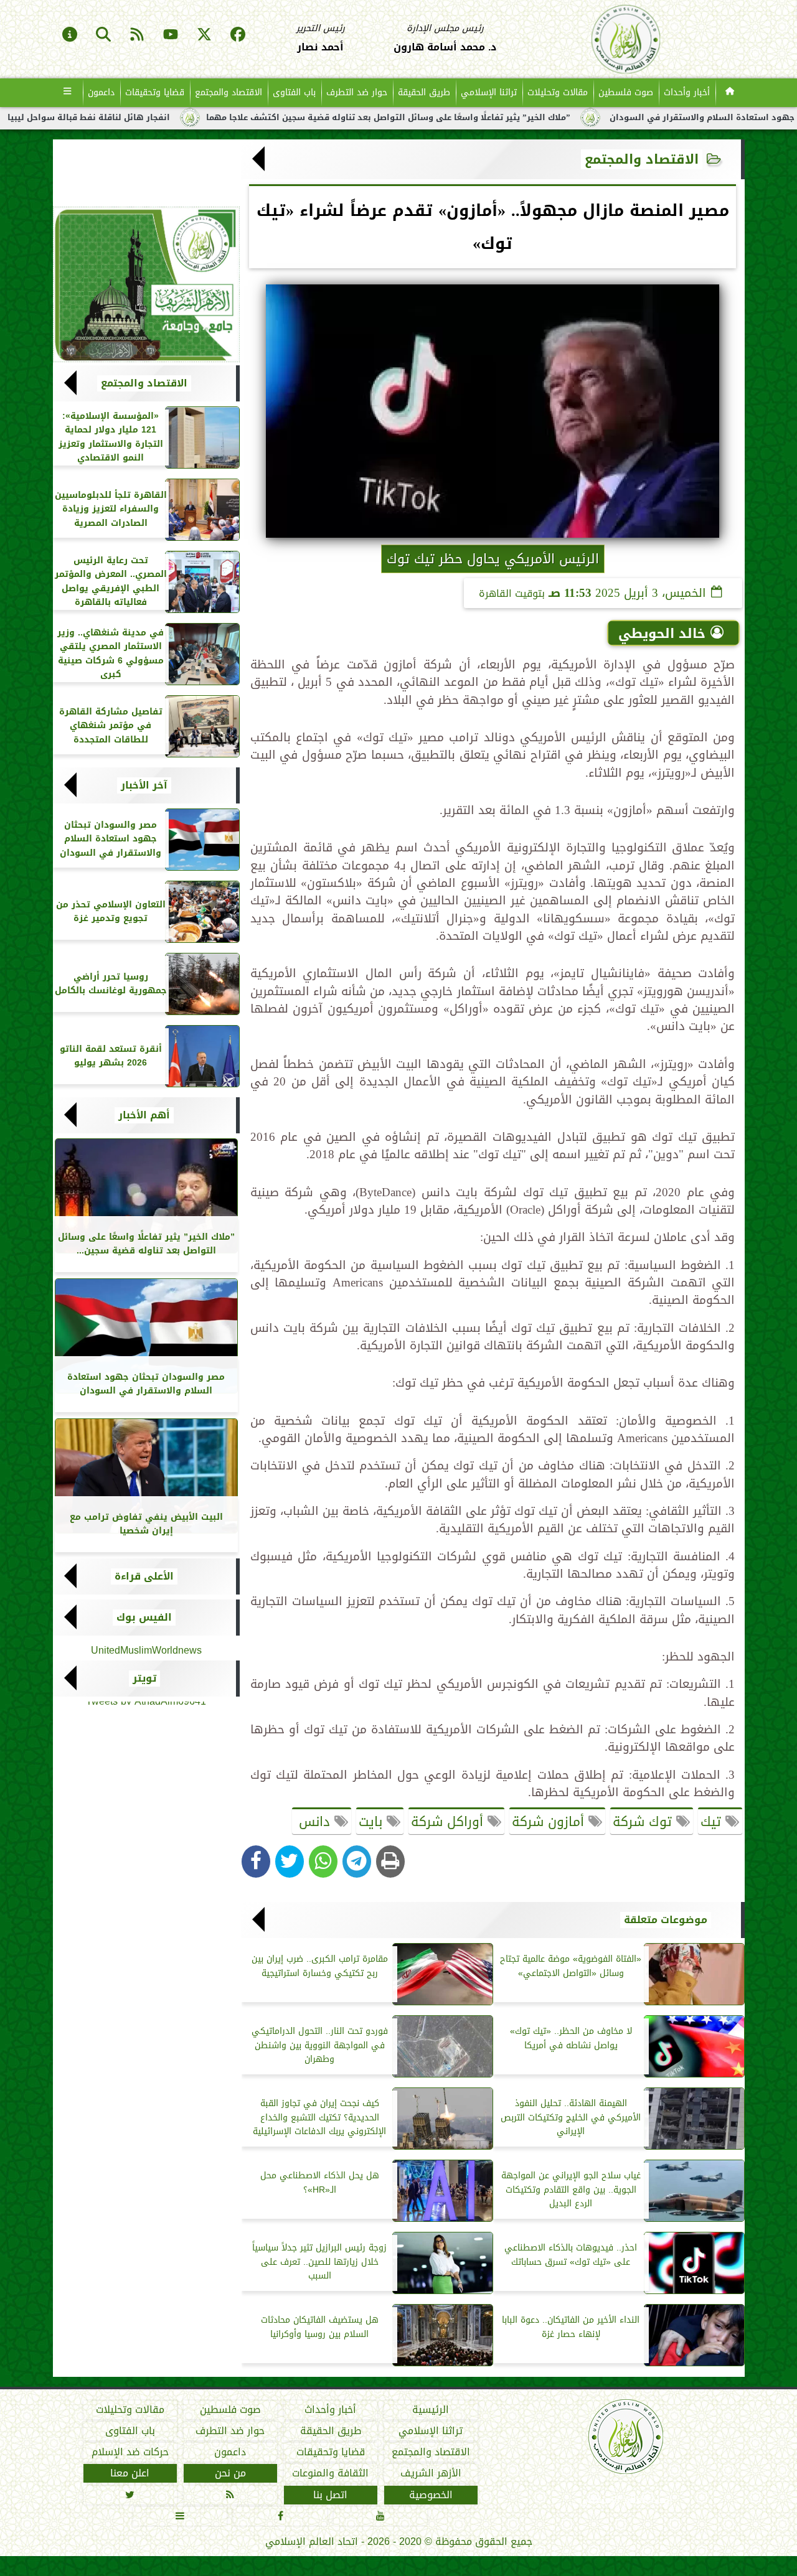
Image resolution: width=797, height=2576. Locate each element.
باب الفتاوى (294, 92)
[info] (70, 35)
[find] (103, 35)
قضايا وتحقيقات (155, 92)
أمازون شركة (550, 1822)
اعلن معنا (130, 2474)
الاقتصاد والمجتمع (229, 92)
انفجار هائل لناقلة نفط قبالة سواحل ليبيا (170, 118)
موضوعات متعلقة (666, 1920)
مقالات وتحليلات (558, 92)
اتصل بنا (330, 2495)
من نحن (230, 2474)
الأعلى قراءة (144, 1576)
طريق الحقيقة (424, 92)
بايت (373, 1822)
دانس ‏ (314, 1822)
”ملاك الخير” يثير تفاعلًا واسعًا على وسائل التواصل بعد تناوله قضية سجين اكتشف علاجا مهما (470, 118)
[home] (730, 93)
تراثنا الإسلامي (489, 92)
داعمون (101, 92)
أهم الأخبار (144, 1115)
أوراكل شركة (449, 1822)
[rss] (137, 35)
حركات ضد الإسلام (130, 2453)
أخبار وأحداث (687, 92)
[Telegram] (357, 1862)
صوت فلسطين (626, 92)
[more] (68, 93)
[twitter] (204, 35)
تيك (713, 1822)
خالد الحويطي (662, 634)
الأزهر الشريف (430, 2474)
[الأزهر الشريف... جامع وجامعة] (146, 284)
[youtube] (171, 35)
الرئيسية (431, 2410)
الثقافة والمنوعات (330, 2474)
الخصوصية (430, 2495)
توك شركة (644, 1822)
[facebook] (238, 35)
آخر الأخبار (144, 785)
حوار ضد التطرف (357, 92)
